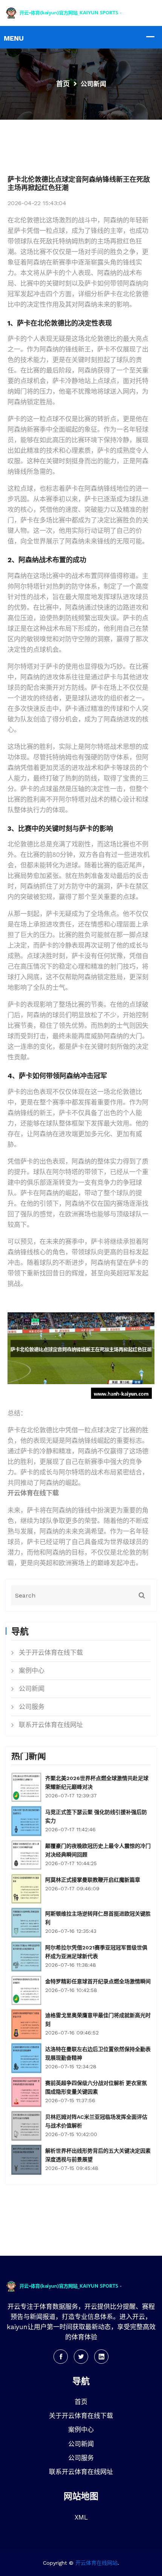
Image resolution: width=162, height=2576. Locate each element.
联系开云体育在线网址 (51, 1725)
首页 (63, 84)
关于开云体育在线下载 (51, 1652)
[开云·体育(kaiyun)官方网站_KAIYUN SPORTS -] (81, 12)
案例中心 (32, 1671)
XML (81, 2517)
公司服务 (32, 1707)
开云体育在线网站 (96, 2563)
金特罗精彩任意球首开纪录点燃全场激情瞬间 (98, 1981)
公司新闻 (32, 1689)
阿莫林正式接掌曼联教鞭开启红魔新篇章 (93, 1880)
